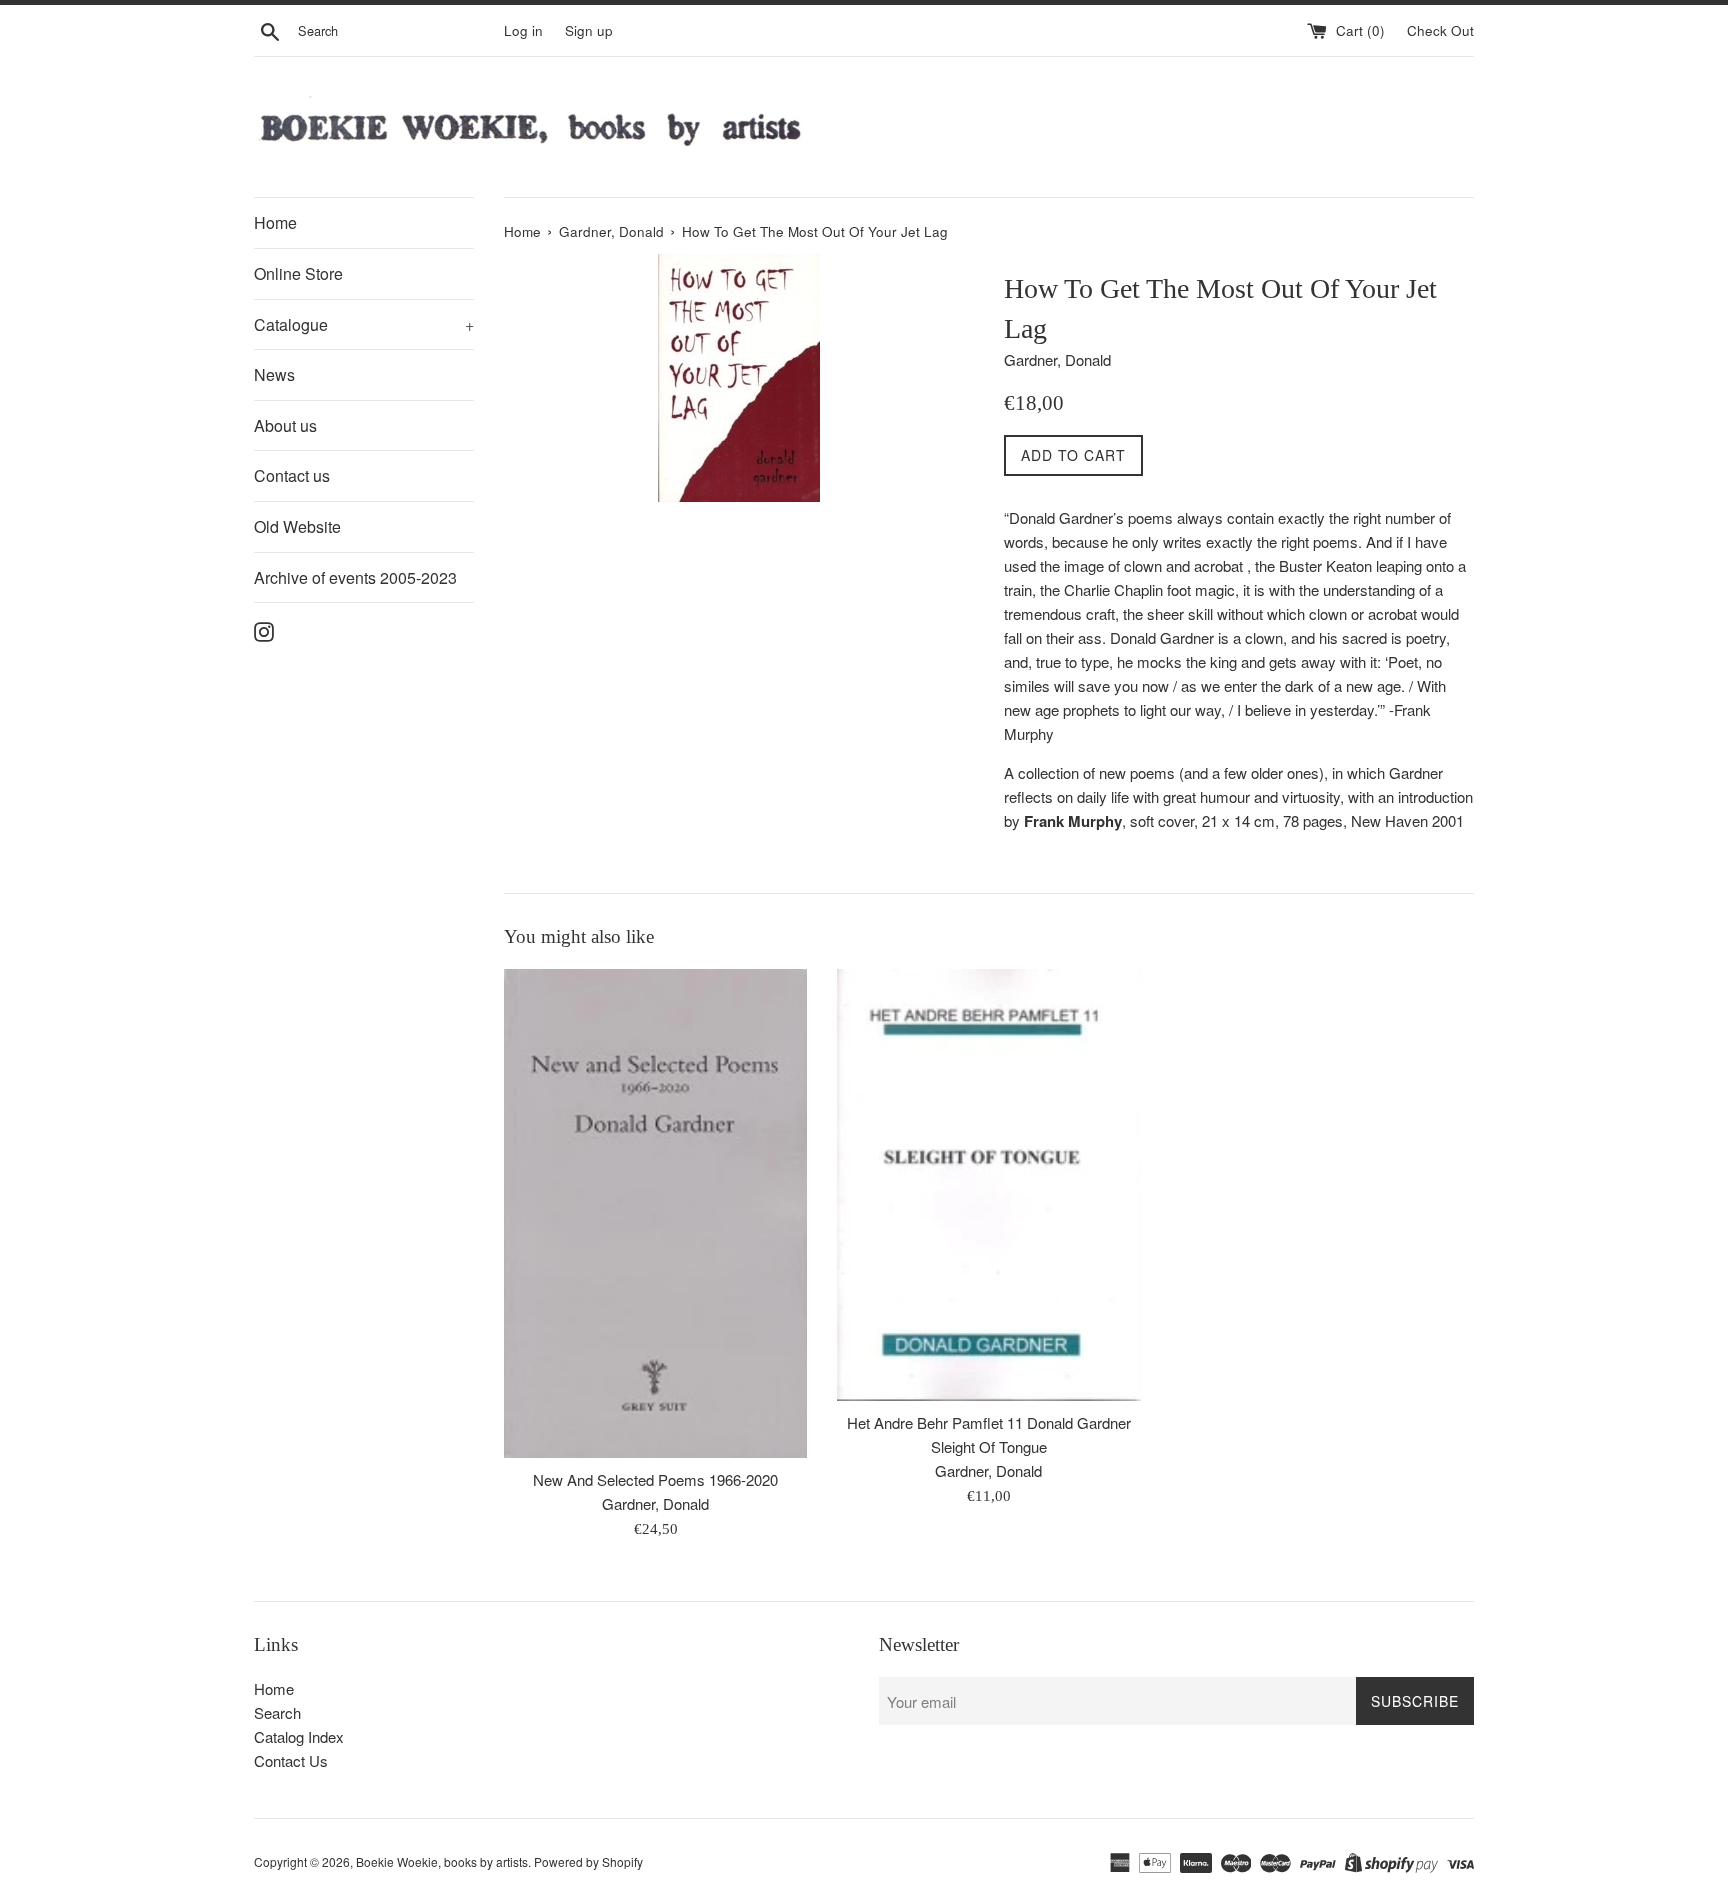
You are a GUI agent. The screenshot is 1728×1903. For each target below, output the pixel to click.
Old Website (297, 526)
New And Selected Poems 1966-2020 (655, 1479)
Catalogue (364, 324)
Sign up (589, 30)
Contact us (292, 475)
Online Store (298, 273)
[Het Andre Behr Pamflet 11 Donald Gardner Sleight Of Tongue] (988, 1185)
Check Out (1440, 30)
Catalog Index (299, 1736)
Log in (523, 30)
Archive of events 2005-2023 (355, 577)
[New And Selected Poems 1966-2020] (655, 1213)
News (274, 374)
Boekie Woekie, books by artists (442, 1861)
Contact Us (291, 1760)
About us (285, 425)
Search (277, 1712)
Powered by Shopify (588, 1861)
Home (275, 222)
